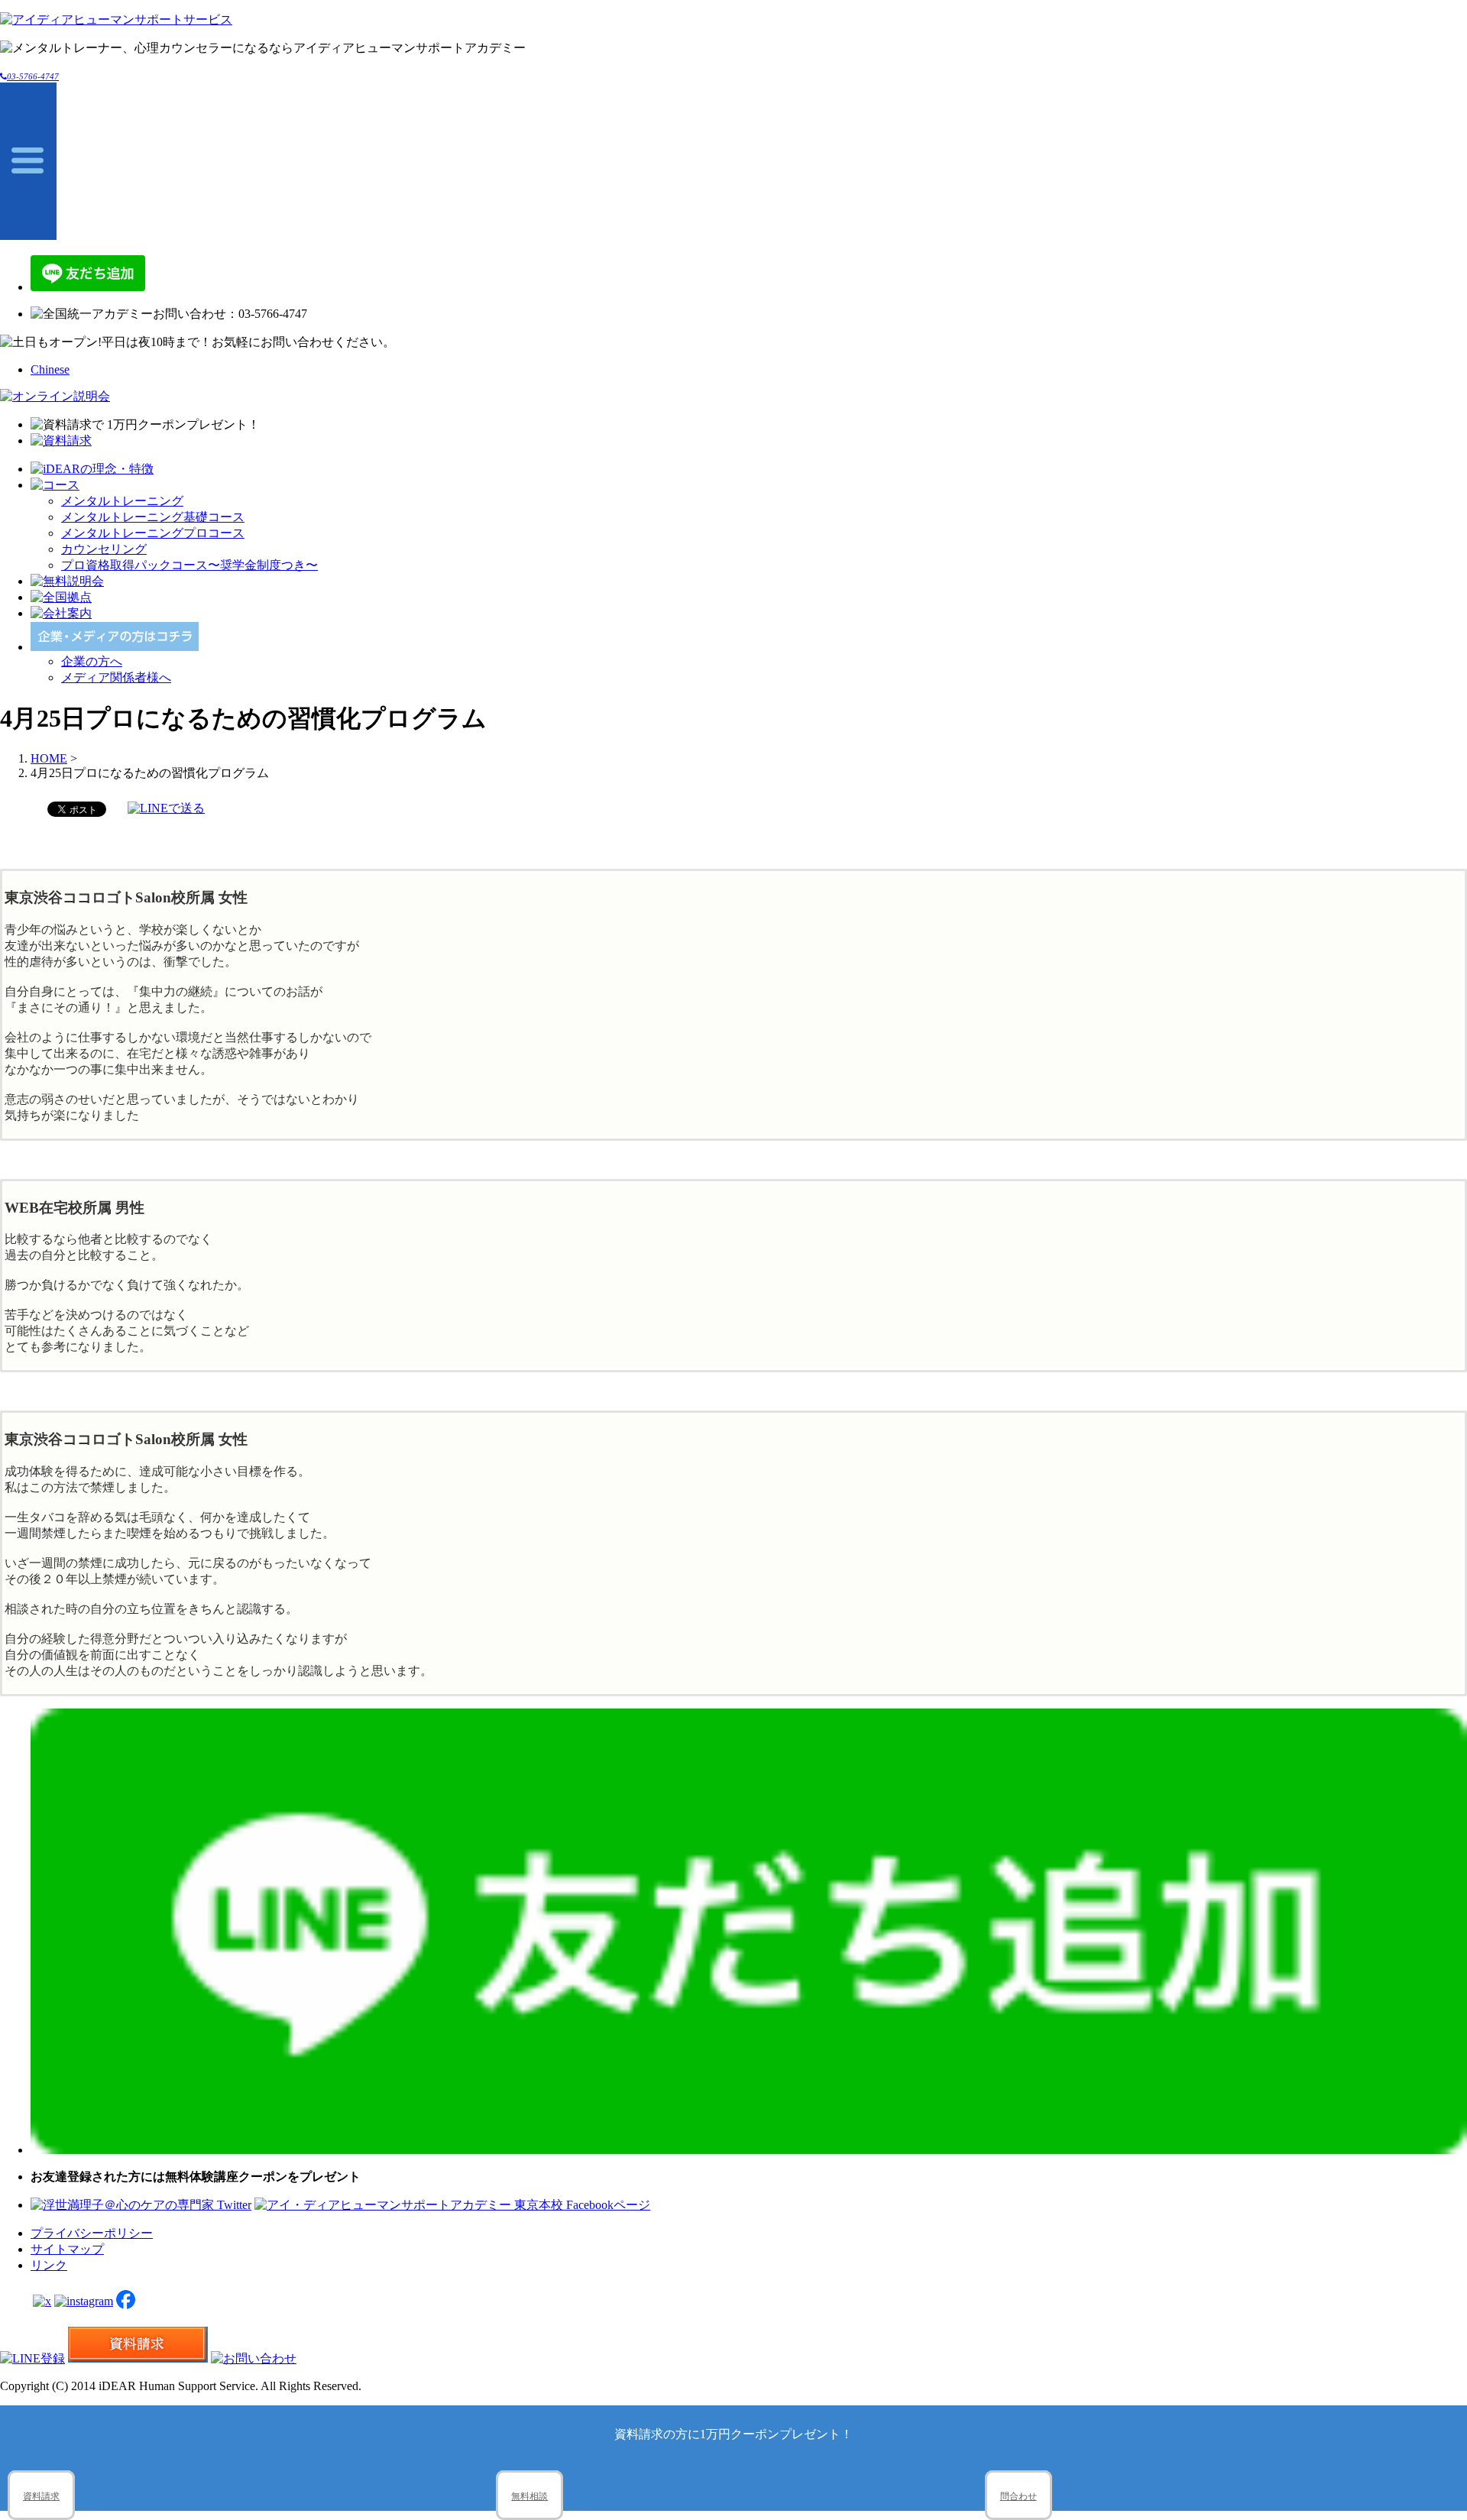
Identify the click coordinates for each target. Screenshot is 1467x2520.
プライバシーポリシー (92, 2233)
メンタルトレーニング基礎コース (153, 517)
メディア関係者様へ (116, 677)
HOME (49, 758)
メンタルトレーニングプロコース (153, 533)
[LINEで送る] (166, 808)
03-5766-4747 (33, 76)
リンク (49, 2265)
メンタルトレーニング (122, 501)
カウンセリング (104, 549)
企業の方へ (92, 661)
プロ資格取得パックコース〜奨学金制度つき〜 (189, 565)
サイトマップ (67, 2249)
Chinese (50, 369)
